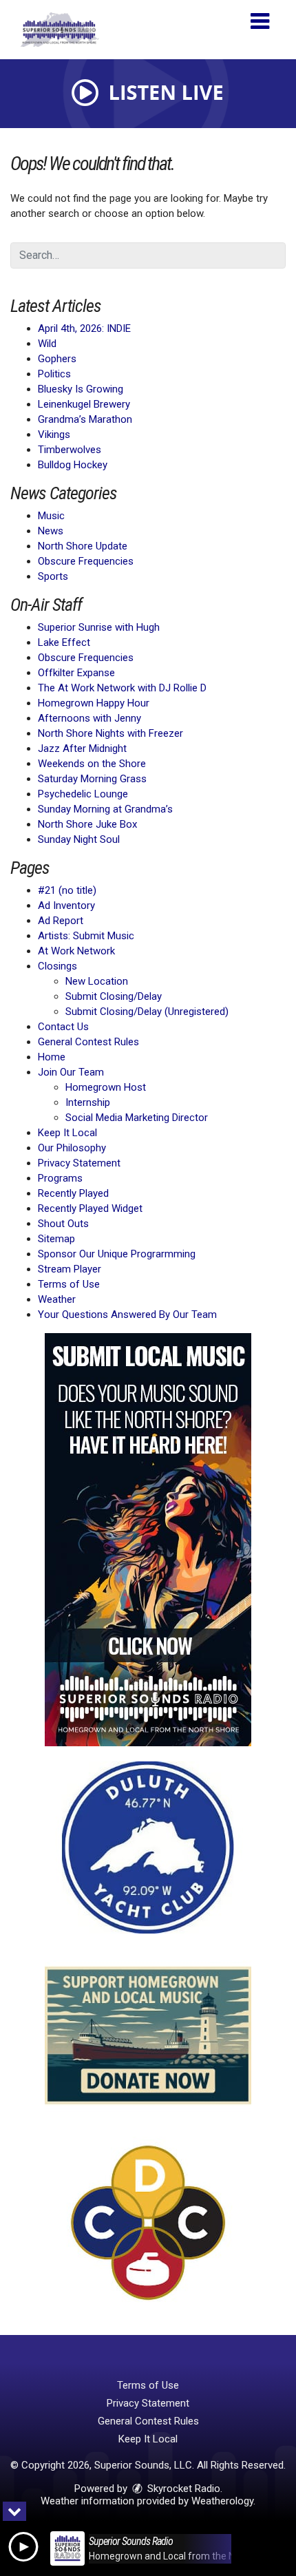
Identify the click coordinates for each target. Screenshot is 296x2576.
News (51, 531)
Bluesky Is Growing (81, 389)
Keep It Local (67, 1133)
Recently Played (73, 1193)
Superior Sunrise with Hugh (99, 627)
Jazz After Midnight (82, 748)
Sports (53, 576)
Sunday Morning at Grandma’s (105, 809)
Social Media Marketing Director (137, 1118)
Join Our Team (71, 1072)
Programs (60, 1178)
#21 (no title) (67, 890)
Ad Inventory (66, 905)
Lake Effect (64, 642)
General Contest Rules (88, 1042)
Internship (88, 1102)
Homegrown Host (106, 1087)
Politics (54, 374)
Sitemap (56, 1239)
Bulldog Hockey (73, 465)
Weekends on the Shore (92, 764)
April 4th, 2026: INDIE (84, 328)
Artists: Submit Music (86, 936)
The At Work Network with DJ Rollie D (122, 688)
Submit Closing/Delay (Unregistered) (147, 1012)
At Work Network (76, 951)
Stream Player (70, 1269)
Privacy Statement (79, 1163)
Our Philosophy (72, 1148)
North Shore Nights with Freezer (110, 733)
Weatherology (222, 2501)
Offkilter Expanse (76, 673)
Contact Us (63, 1027)
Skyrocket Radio (182, 2489)
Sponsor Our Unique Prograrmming (117, 1254)
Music (51, 516)
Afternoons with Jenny (89, 718)
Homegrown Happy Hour (94, 703)
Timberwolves (70, 450)
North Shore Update (83, 546)
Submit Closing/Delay (114, 996)
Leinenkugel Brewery (84, 404)
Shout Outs (63, 1224)
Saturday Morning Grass (92, 779)
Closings (57, 966)
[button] (260, 16)
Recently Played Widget (90, 1208)
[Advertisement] (148, 1540)
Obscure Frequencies (86, 561)
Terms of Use (69, 1284)
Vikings (54, 434)
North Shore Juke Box (87, 824)
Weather (57, 1299)
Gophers (57, 359)
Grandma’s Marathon (85, 419)
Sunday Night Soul (79, 839)
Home (52, 1057)
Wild (47, 344)
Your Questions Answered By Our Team (127, 1315)
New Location (97, 981)
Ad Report (61, 921)
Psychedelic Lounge (83, 794)
